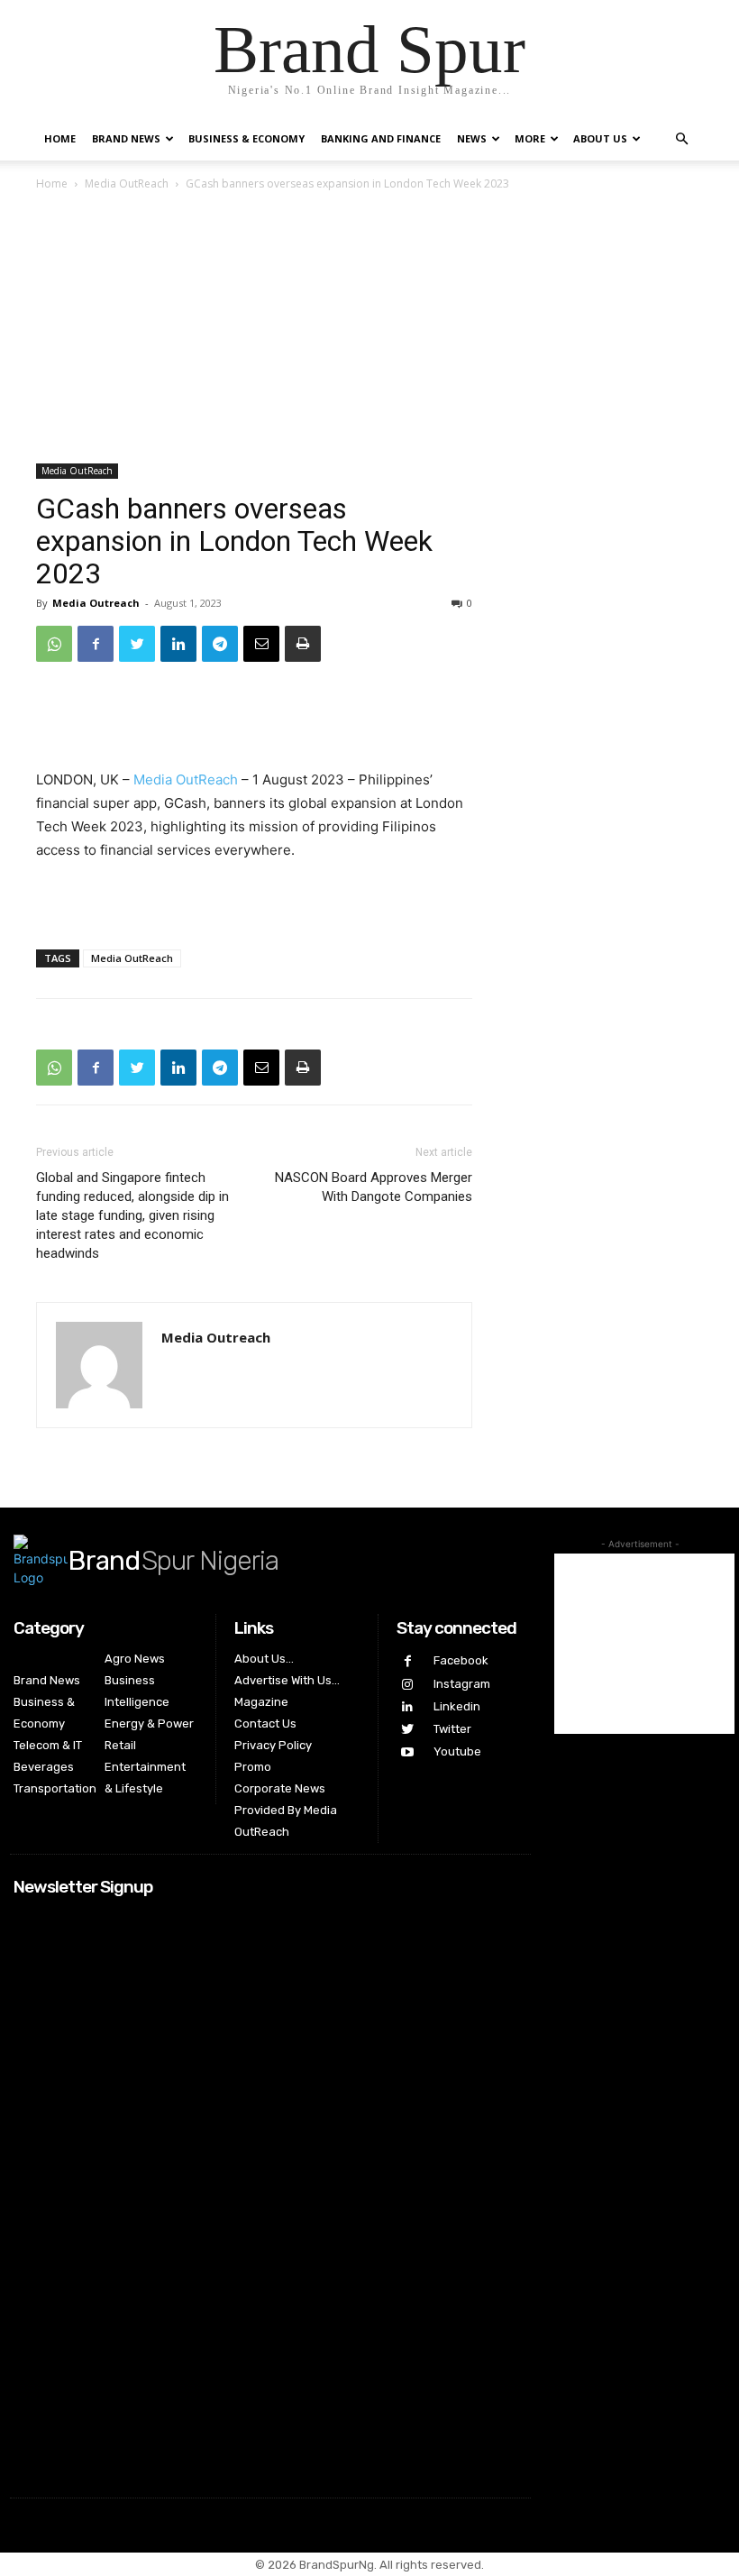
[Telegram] (220, 644)
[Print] (303, 644)
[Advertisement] (369, 329)
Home (60, 138)
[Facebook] (96, 644)
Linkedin (457, 1706)
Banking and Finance (381, 138)
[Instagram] (408, 1685)
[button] (681, 139)
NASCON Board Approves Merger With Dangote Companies (374, 1187)
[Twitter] (137, 644)
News (472, 138)
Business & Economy (246, 138)
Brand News (126, 138)
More (530, 138)
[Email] (261, 644)
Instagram (462, 1684)
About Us (600, 138)
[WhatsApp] (54, 644)
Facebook (461, 1660)
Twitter (452, 1729)
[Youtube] (408, 1752)
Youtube (457, 1751)
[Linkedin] (178, 644)
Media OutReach (127, 183)
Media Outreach (96, 603)
